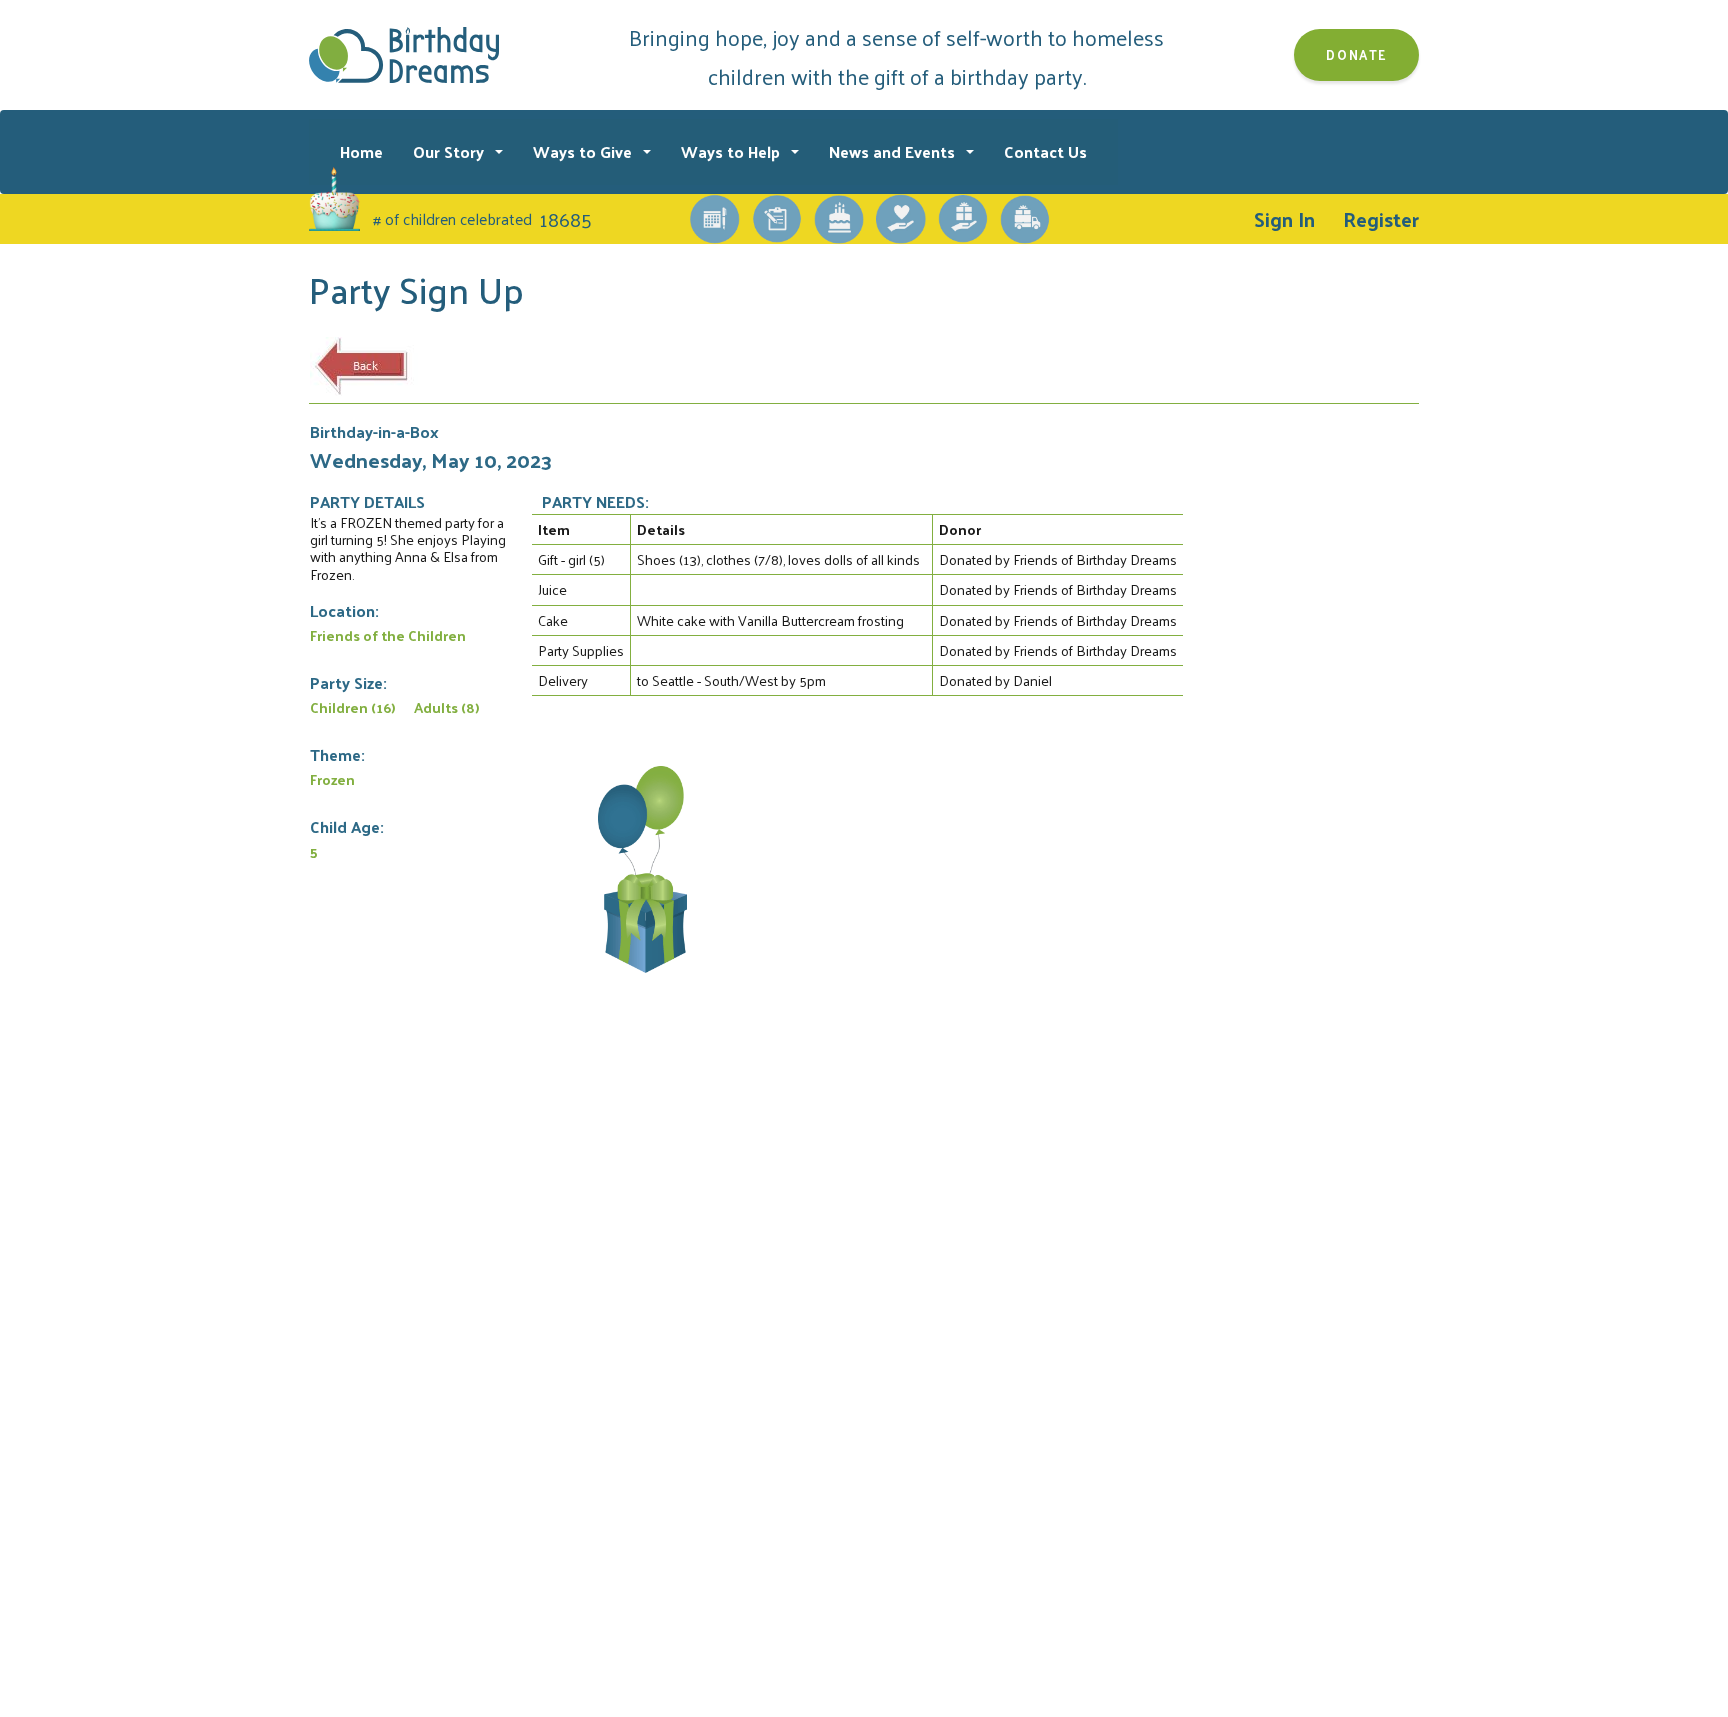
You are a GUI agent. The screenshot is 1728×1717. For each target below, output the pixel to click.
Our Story (450, 151)
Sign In (1284, 219)
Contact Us (1045, 151)
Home (361, 151)
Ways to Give (584, 151)
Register (1381, 219)
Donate (1356, 54)
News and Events (894, 151)
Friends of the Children (388, 635)
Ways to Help (732, 151)
